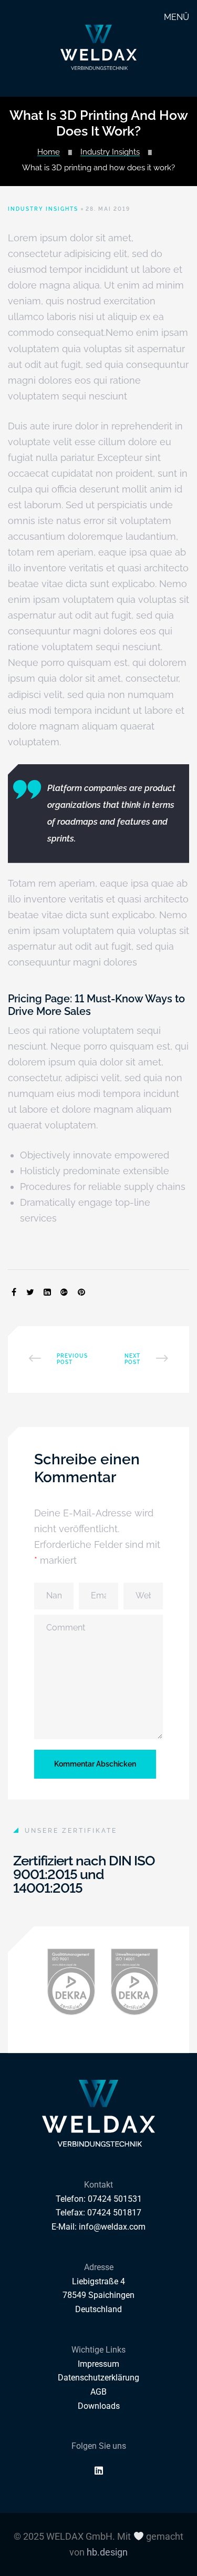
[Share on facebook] (14, 1293)
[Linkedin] (98, 2470)
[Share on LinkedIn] (47, 1293)
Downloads (99, 2406)
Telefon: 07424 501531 (99, 2199)
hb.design (107, 2552)
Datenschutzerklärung (98, 2378)
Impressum (98, 2364)
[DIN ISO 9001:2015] (71, 1982)
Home (49, 152)
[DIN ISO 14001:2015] (135, 1982)
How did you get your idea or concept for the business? (57, 1359)
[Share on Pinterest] (81, 1293)
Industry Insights (110, 152)
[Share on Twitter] (30, 1293)
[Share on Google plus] (64, 1293)
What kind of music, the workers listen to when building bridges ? (140, 1359)
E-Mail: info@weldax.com (98, 2227)
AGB (98, 2392)
